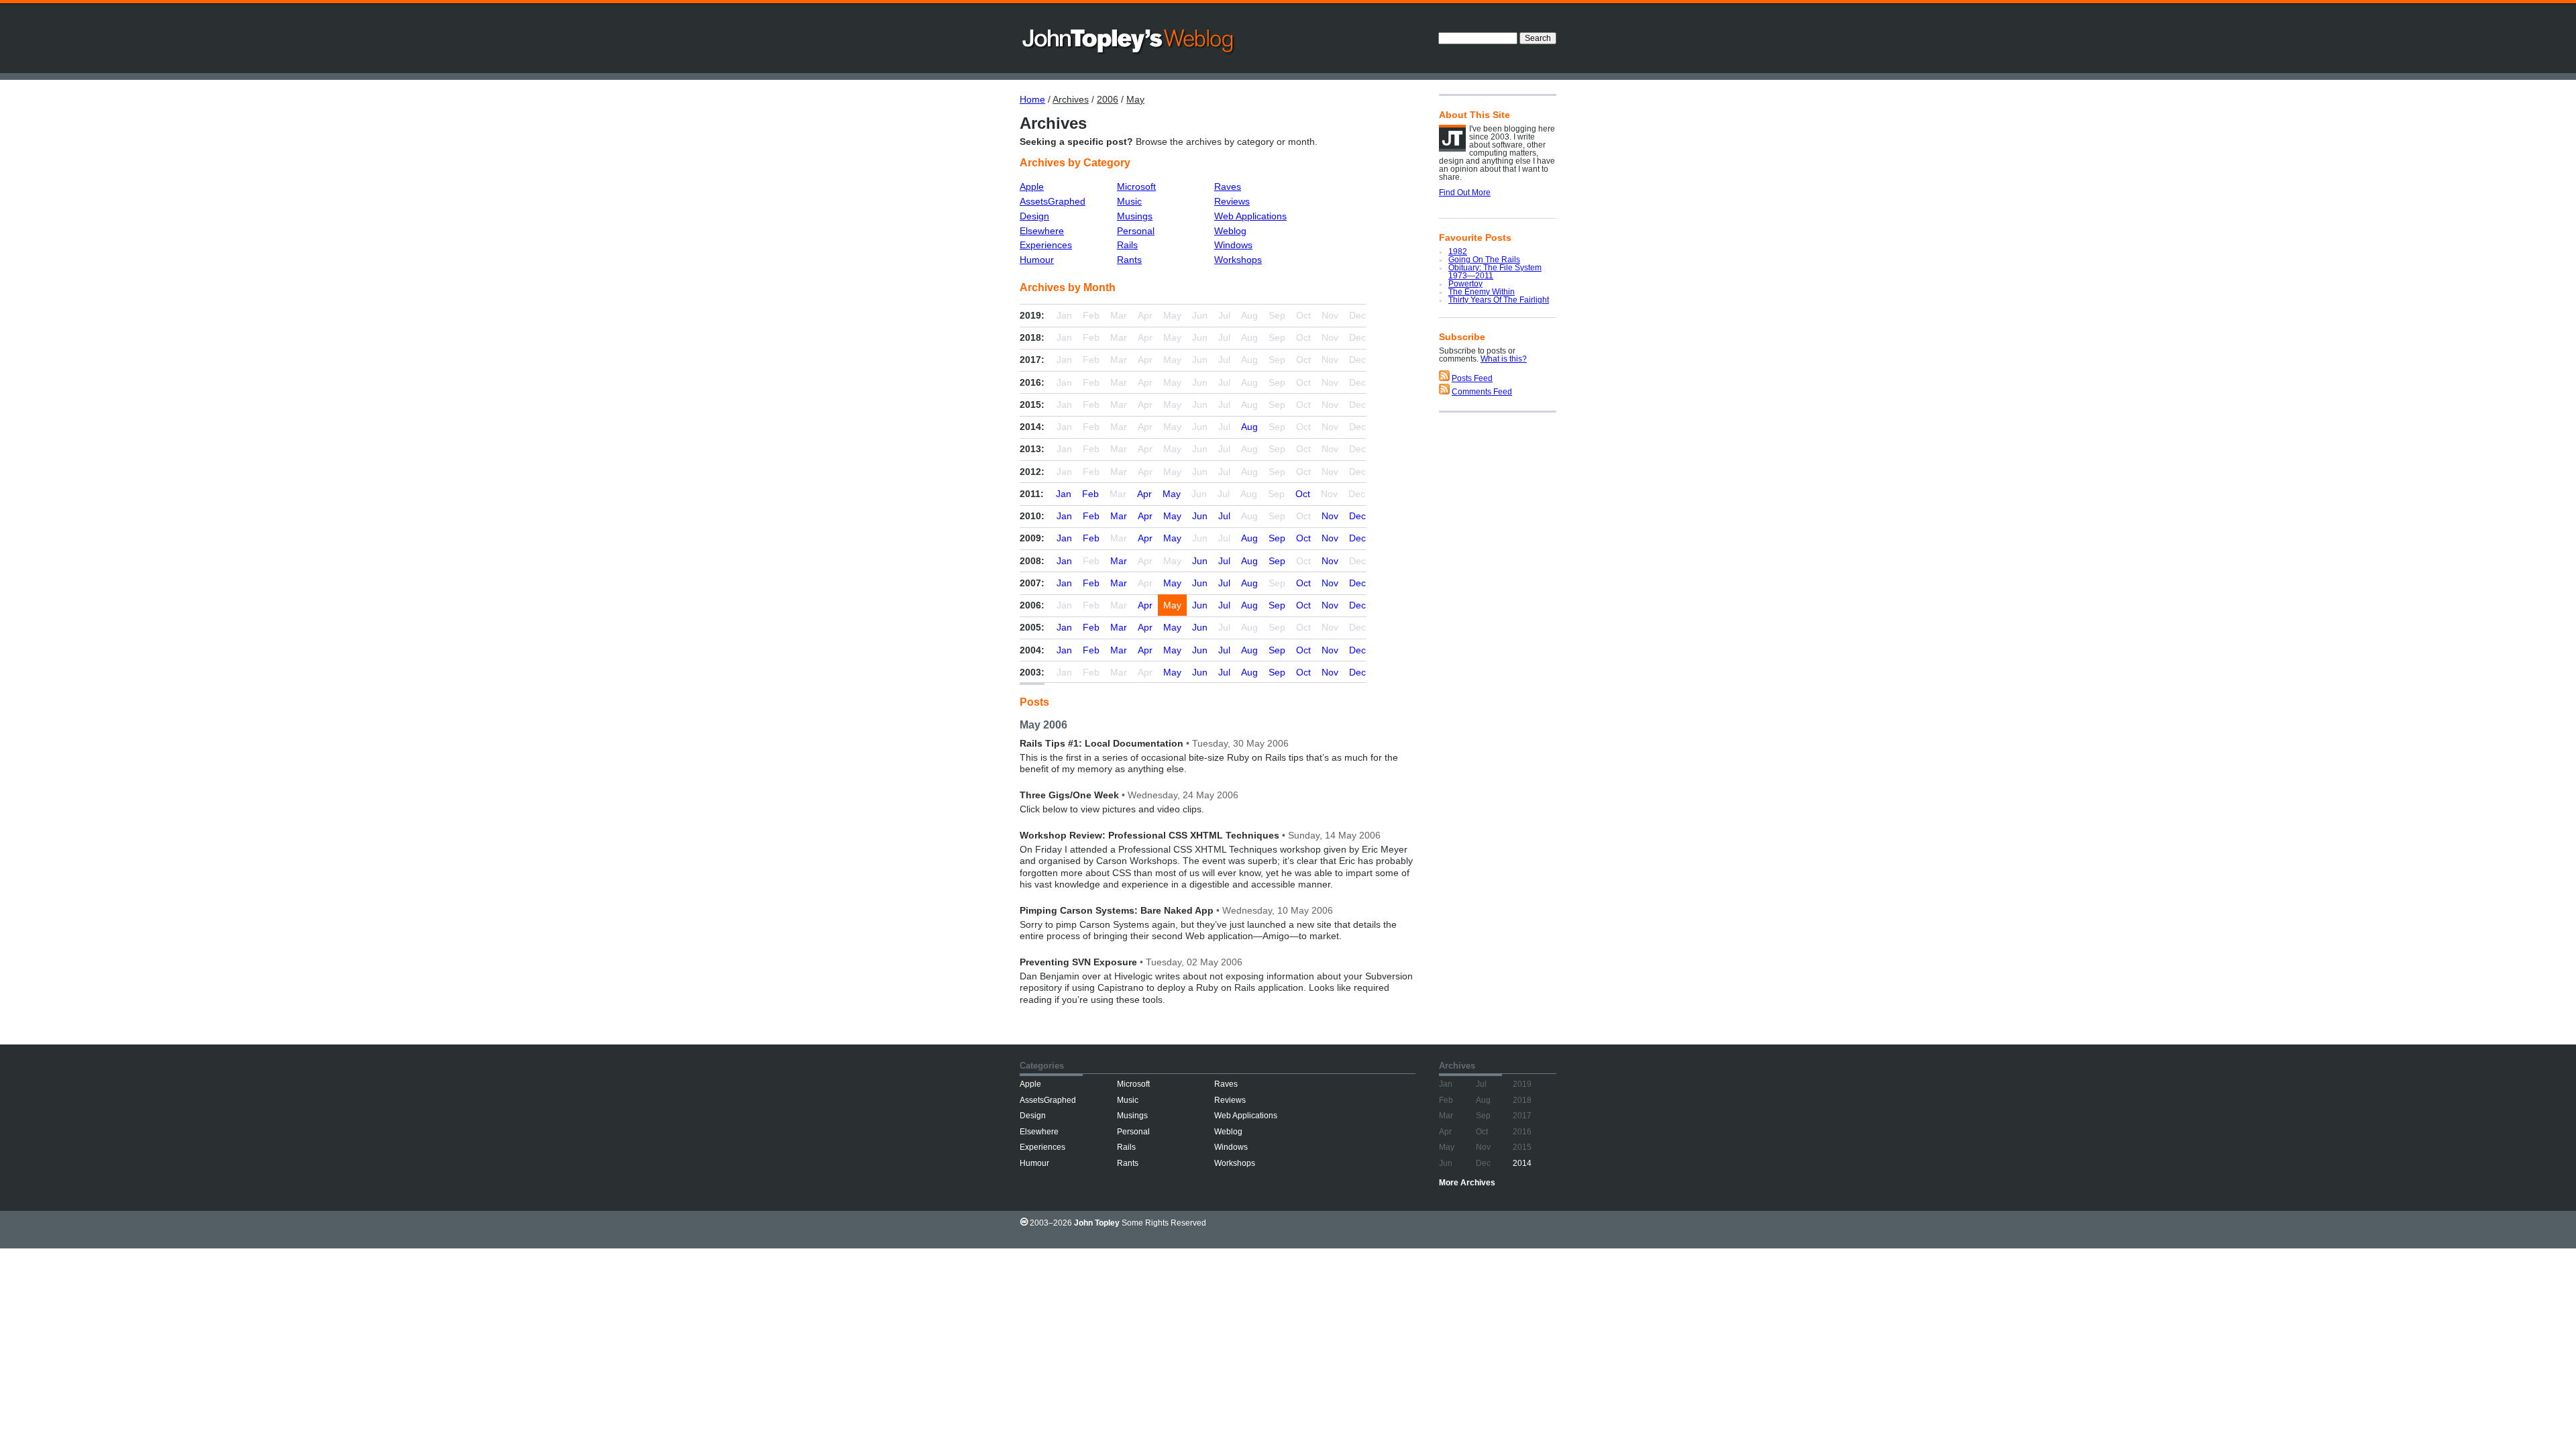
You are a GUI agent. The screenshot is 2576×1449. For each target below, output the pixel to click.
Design (1034, 216)
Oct (1303, 494)
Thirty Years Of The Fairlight (1499, 300)
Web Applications (1250, 216)
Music (1129, 201)
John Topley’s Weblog (1129, 40)
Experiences (1046, 245)
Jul (1224, 516)
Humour (1037, 260)
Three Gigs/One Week (1069, 795)
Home (1032, 99)
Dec (1357, 516)
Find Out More (1465, 193)
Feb (1090, 494)
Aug (1249, 427)
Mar (1119, 516)
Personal (1136, 231)
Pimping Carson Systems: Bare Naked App (1117, 910)
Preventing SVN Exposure (1078, 962)
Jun (1200, 516)
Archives (1071, 99)
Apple (1032, 186)
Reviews (1232, 201)
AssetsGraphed (1053, 201)
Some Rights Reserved (1164, 1223)
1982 (1458, 252)
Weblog (1230, 231)
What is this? (1504, 359)
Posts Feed (1472, 378)
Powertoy (1465, 284)
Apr (1144, 494)
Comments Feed (1482, 392)
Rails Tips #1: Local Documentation (1102, 743)
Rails (1127, 245)
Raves (1228, 186)
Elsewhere (1042, 231)
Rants (1129, 260)
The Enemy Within (1482, 292)
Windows (1233, 245)
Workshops (1238, 260)
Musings (1135, 216)
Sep (1277, 538)
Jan (1064, 494)
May (1135, 99)
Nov (1330, 516)
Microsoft (1136, 186)
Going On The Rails (1484, 260)
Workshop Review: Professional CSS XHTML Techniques (1149, 835)
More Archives (1467, 1183)
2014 (1522, 1163)
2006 (1108, 99)
